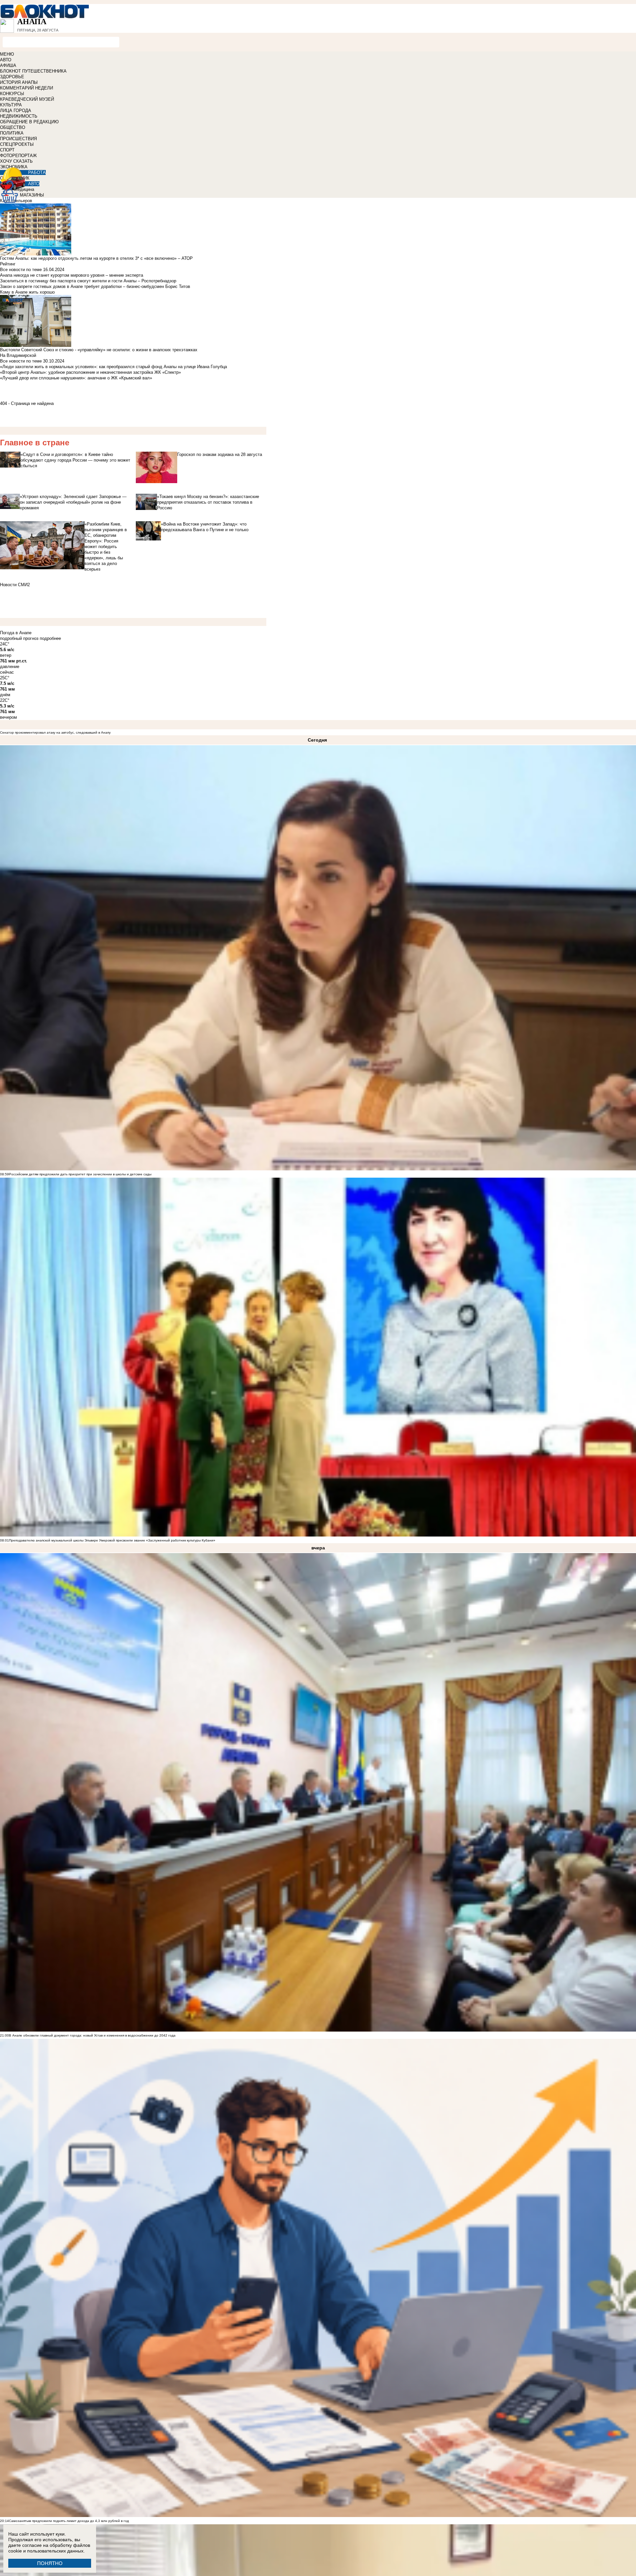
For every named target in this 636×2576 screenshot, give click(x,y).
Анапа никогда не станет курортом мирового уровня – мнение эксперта (72, 275)
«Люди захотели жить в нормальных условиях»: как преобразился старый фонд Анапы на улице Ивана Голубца (113, 367)
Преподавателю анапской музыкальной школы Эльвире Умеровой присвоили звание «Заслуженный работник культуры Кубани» (112, 1540)
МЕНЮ (7, 54)
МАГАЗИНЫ (32, 195)
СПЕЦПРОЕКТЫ (17, 144)
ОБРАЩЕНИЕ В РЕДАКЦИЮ (29, 122)
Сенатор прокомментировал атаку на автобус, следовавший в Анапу (55, 732)
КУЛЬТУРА (11, 105)
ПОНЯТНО (50, 2563)
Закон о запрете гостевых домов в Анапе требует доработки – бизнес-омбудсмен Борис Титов (95, 286)
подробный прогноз (19, 638)
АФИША (8, 65)
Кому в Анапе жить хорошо (27, 292)
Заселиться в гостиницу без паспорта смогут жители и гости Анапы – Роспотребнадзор (88, 281)
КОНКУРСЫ (12, 94)
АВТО (6, 60)
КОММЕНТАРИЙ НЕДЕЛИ (26, 88)
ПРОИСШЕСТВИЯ (18, 139)
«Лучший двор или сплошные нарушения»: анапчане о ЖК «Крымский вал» (76, 378)
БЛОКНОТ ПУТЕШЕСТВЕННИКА (33, 71)
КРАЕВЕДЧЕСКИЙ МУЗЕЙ (27, 99)
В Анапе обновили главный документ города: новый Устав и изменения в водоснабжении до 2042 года (92, 2035)
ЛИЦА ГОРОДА (16, 111)
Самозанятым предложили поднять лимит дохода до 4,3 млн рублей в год (69, 2521)
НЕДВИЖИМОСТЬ (19, 116)
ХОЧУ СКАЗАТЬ (16, 161)
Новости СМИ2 (15, 585)
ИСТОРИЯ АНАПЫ (19, 82)
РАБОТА (37, 172)
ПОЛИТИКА (12, 133)
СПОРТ (7, 150)
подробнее (50, 638)
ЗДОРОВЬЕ (12, 77)
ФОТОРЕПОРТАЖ (18, 156)
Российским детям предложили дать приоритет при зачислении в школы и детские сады (80, 1174)
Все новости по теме (21, 270)
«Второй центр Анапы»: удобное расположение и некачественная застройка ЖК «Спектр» (90, 372)
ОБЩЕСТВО (13, 127)
